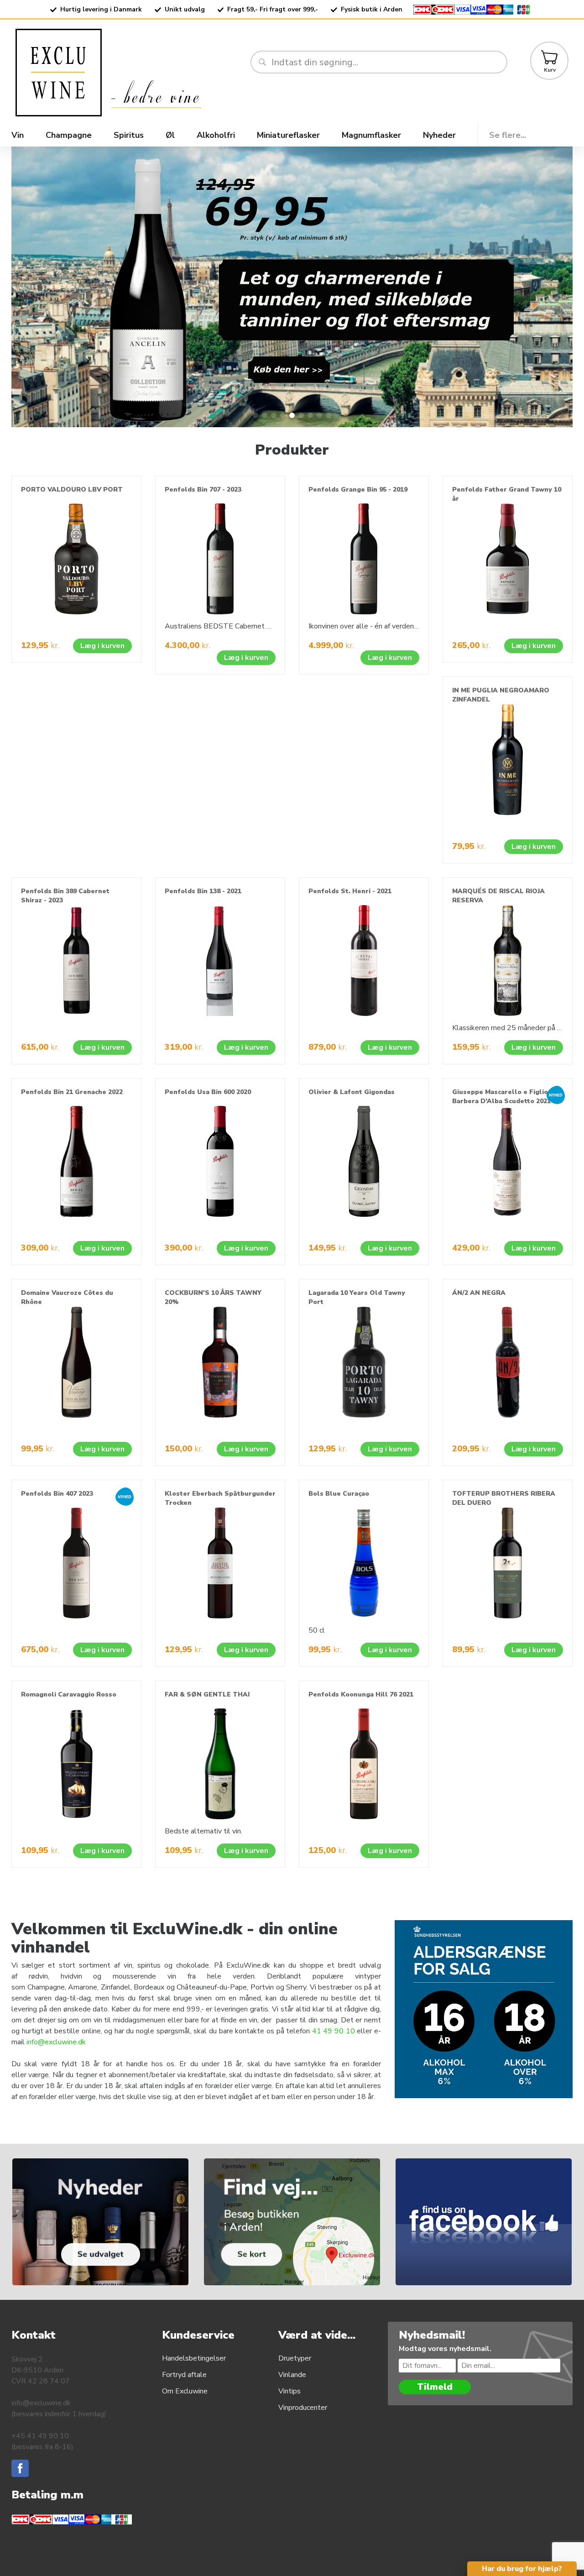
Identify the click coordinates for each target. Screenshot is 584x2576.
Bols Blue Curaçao (339, 1494)
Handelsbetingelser (194, 2358)
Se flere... (508, 135)
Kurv (550, 70)
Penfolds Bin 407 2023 (57, 1494)
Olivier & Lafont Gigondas (352, 1092)
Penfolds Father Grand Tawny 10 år (507, 494)
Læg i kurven (102, 646)
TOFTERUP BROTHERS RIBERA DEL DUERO (504, 1498)
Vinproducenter (303, 2408)
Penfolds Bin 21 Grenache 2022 (72, 1092)
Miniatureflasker (288, 135)
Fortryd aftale (184, 2375)
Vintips (289, 2391)
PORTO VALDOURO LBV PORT (72, 490)
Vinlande (292, 2375)
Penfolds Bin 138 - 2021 (203, 891)
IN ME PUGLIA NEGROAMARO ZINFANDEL (501, 695)
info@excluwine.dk (56, 2042)
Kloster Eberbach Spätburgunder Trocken (220, 1498)
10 (350, 2031)
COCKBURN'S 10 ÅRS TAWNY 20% (213, 1297)
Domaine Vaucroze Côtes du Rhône (67, 1297)
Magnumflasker (371, 135)
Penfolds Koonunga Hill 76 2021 (361, 1694)
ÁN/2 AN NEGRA (479, 1293)
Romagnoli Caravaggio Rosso (69, 1694)
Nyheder (439, 135)
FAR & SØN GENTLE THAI (207, 1694)
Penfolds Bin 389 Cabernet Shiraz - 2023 (65, 896)
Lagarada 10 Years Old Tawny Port (357, 1297)
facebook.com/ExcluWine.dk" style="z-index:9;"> (495, 2164)
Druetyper (295, 2358)
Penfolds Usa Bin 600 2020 (208, 1092)
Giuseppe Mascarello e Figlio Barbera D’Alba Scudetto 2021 (501, 1097)
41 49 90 (329, 2031)
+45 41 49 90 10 (40, 2436)
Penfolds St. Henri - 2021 (350, 891)
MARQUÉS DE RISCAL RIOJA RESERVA (498, 896)
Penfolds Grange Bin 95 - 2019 (358, 490)
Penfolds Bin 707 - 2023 (203, 490)
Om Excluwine (185, 2391)
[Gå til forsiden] (130, 73)
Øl (170, 135)
